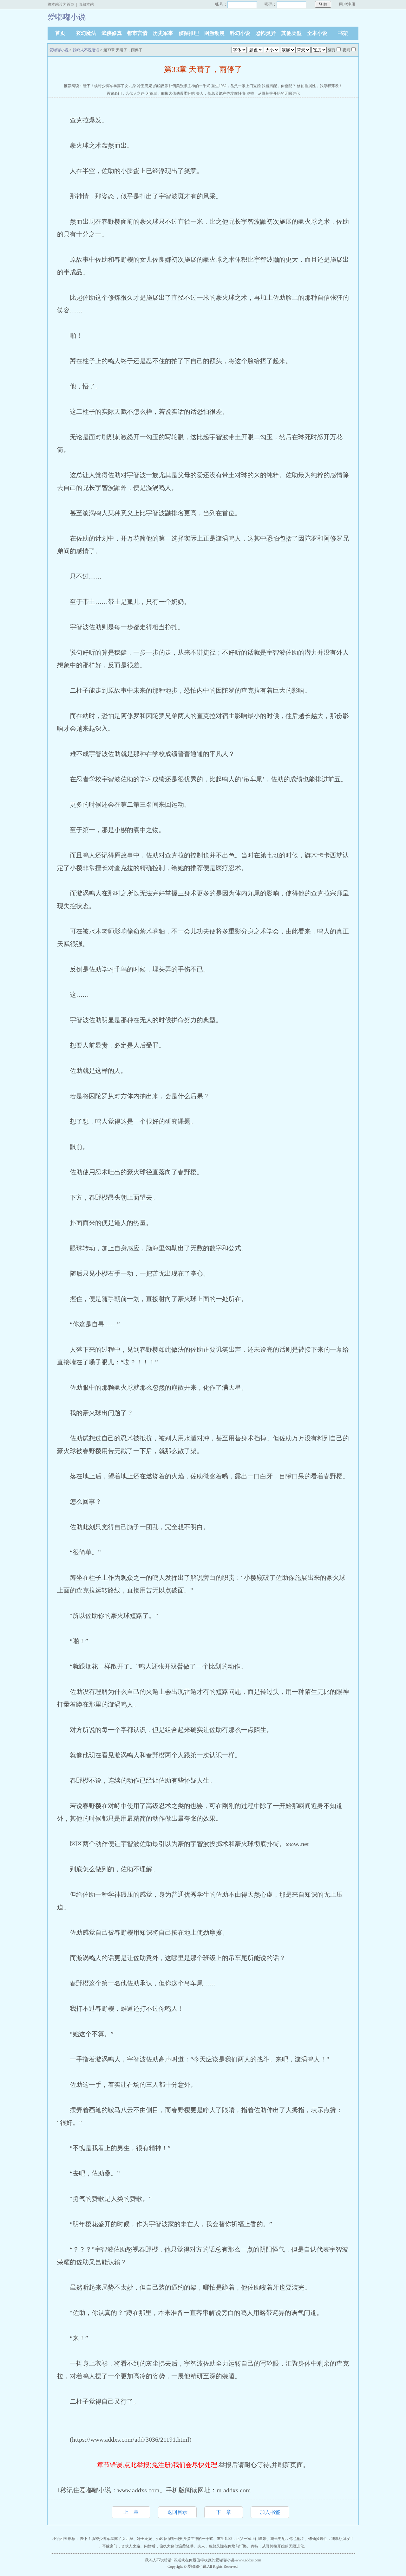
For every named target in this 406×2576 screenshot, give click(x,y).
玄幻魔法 (86, 33)
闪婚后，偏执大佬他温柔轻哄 (170, 93)
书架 (343, 33)
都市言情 (137, 33)
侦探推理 (189, 33)
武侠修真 (112, 33)
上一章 (131, 2512)
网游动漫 (214, 33)
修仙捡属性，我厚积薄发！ (320, 86)
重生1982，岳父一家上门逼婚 (236, 86)
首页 (60, 33)
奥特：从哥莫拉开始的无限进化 (273, 93)
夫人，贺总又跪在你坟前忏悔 (221, 93)
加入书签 (270, 2512)
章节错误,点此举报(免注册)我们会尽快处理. (158, 2465)
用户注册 (347, 4)
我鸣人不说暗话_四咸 (163, 2560)
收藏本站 (86, 4)
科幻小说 (240, 33)
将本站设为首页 (61, 4)
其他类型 (291, 33)
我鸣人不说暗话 (86, 50)
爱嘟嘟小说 (59, 50)
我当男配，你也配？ (279, 86)
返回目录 (177, 2512)
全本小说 (317, 33)
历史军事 (163, 33)
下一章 (224, 2512)
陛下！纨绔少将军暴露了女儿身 (109, 86)
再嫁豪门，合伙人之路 (126, 93)
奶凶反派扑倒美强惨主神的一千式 (182, 86)
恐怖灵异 (266, 33)
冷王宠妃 (145, 86)
